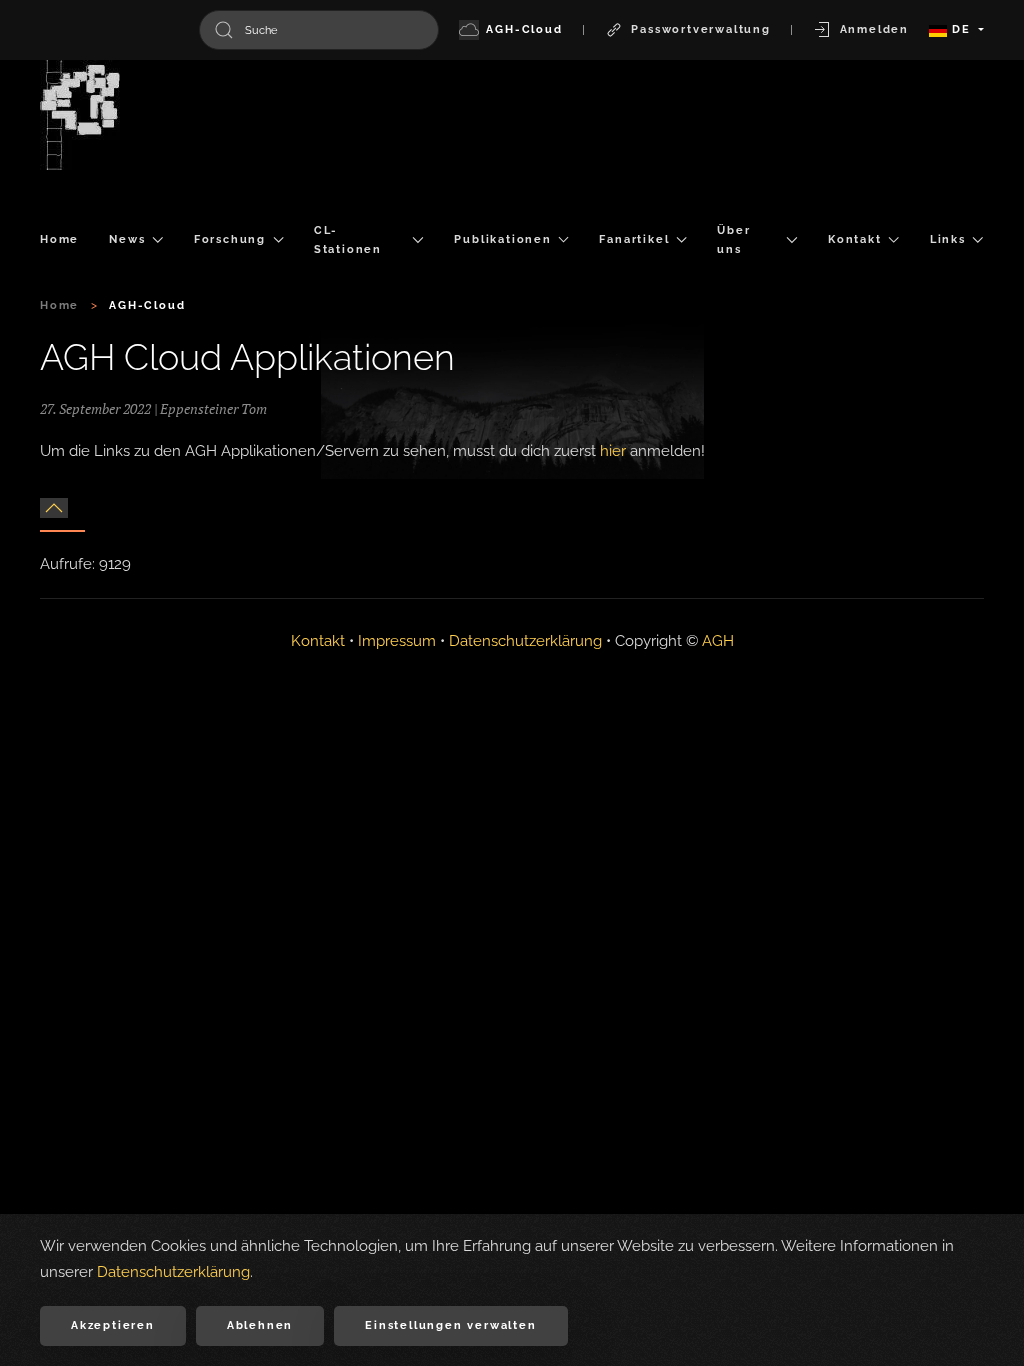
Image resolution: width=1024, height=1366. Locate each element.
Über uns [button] (733, 240)
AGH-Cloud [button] (524, 29)
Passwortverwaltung (700, 29)
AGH (718, 641)
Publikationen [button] (502, 239)
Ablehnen (260, 1325)
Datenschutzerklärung (525, 641)
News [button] (127, 239)
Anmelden (874, 29)
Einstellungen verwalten (450, 1325)
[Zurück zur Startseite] (80, 115)
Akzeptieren (113, 1325)
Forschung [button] (230, 239)
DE (961, 29)
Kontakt (318, 641)
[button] (54, 508)
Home (59, 239)
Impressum (397, 641)
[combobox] (319, 30)
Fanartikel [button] (634, 239)
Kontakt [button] (855, 239)
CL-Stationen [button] (348, 240)
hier (613, 451)
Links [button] (948, 239)
